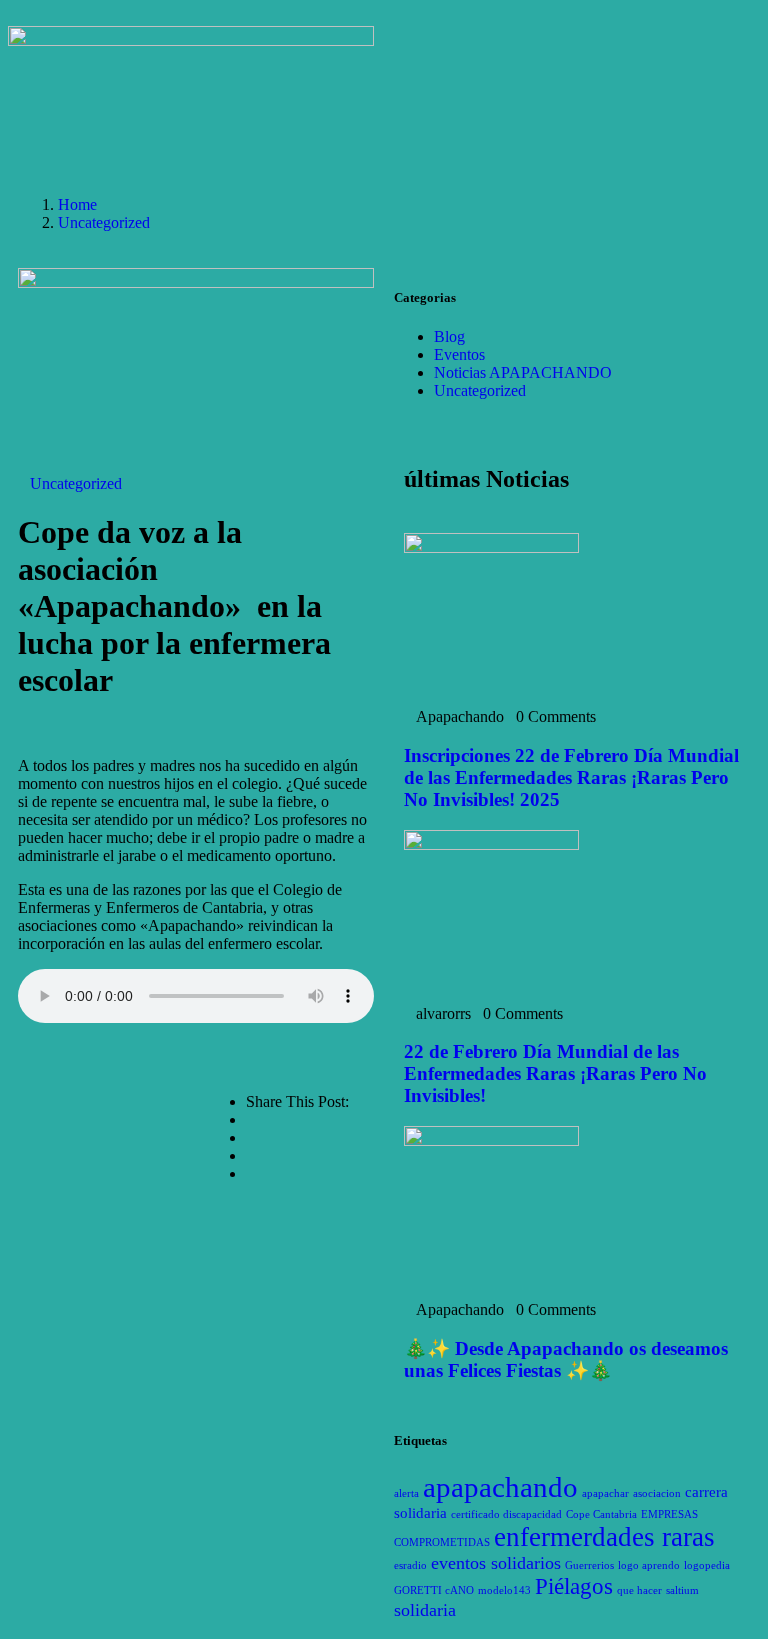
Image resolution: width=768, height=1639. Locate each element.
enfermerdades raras (604, 1537)
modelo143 (504, 1590)
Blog (449, 336)
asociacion (657, 1493)
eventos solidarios (496, 1563)
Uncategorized (104, 222)
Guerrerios (589, 1565)
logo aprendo (649, 1565)
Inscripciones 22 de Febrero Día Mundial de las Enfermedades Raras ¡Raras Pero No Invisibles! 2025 (571, 777)
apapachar (605, 1493)
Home (77, 204)
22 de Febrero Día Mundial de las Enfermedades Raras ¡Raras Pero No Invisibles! (555, 1073)
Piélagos (574, 1586)
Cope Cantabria (601, 1514)
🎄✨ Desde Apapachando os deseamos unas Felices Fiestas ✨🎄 (566, 1359)
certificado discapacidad (506, 1514)
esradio (410, 1565)
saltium (682, 1590)
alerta (406, 1493)
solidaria (425, 1610)
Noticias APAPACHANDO (523, 372)
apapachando (500, 1487)
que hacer (639, 1590)
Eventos (459, 354)
